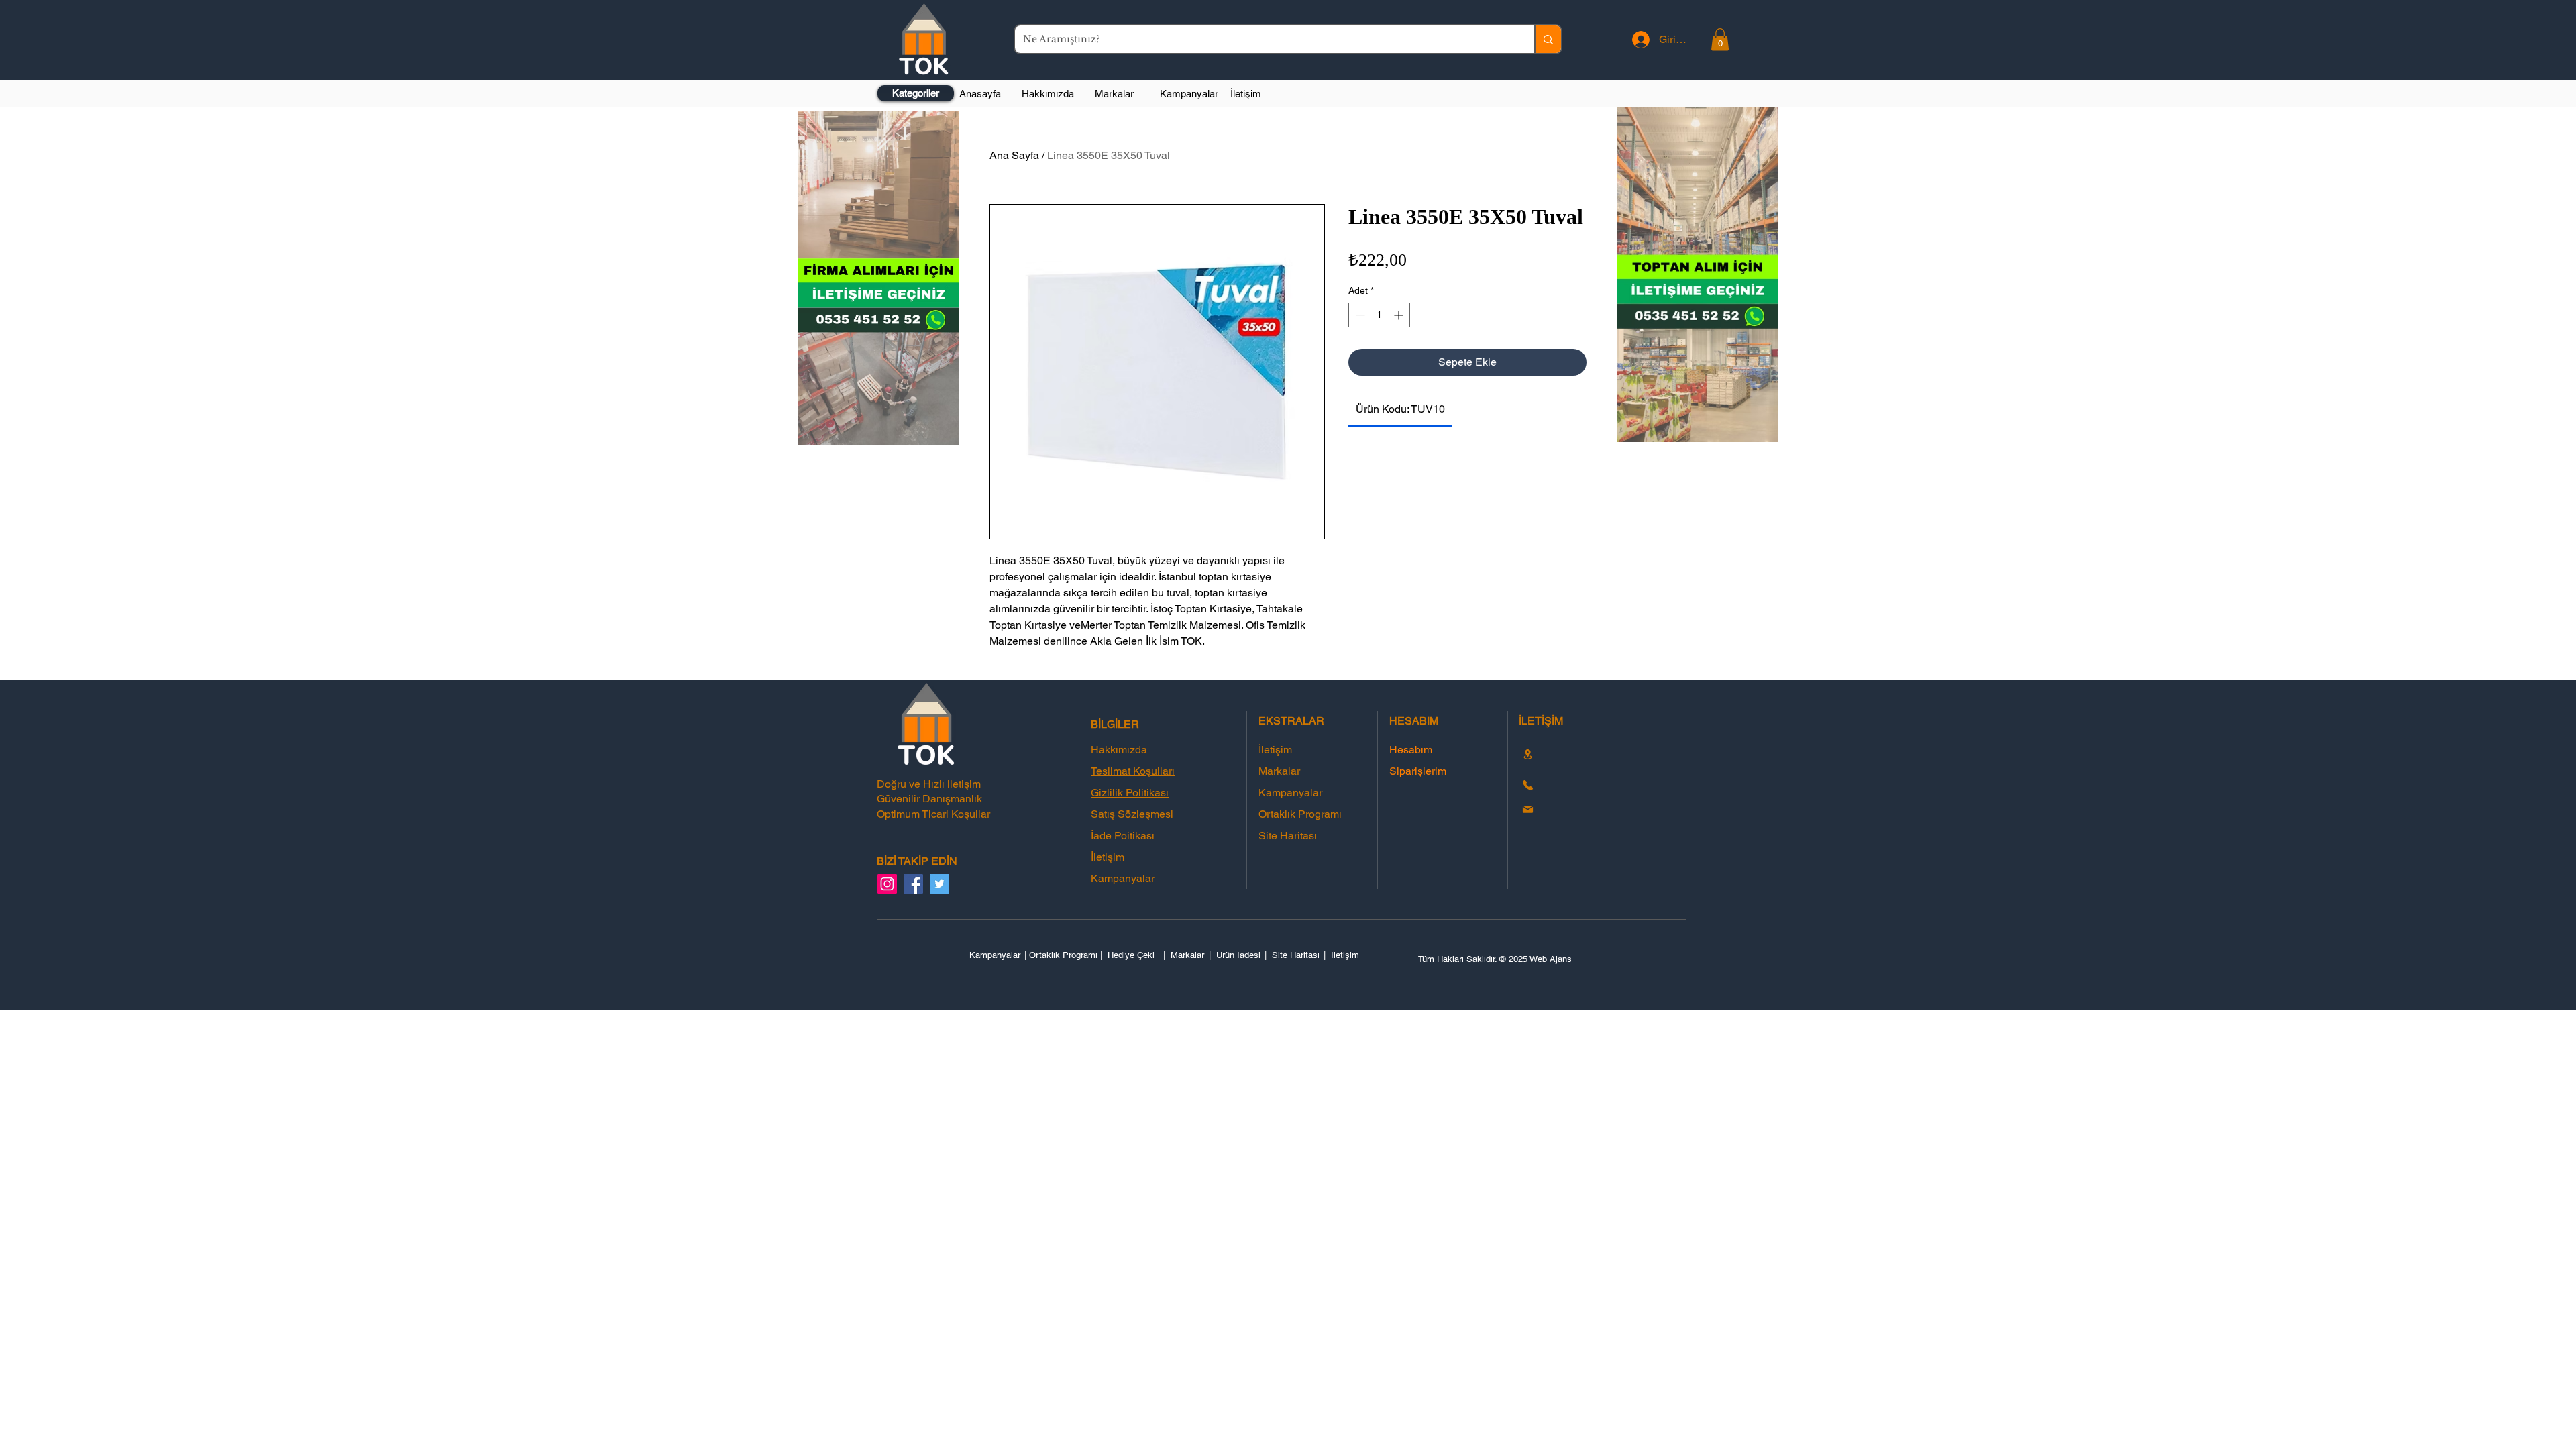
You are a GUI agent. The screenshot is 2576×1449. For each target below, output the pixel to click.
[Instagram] (887, 884)
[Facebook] (913, 884)
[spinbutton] (1379, 315)
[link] (1400, 409)
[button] (1720, 39)
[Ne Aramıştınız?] (1548, 39)
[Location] (1527, 754)
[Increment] (1400, 315)
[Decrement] (1359, 315)
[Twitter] (940, 884)
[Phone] (1527, 786)
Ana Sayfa (1014, 155)
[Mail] (1527, 810)
